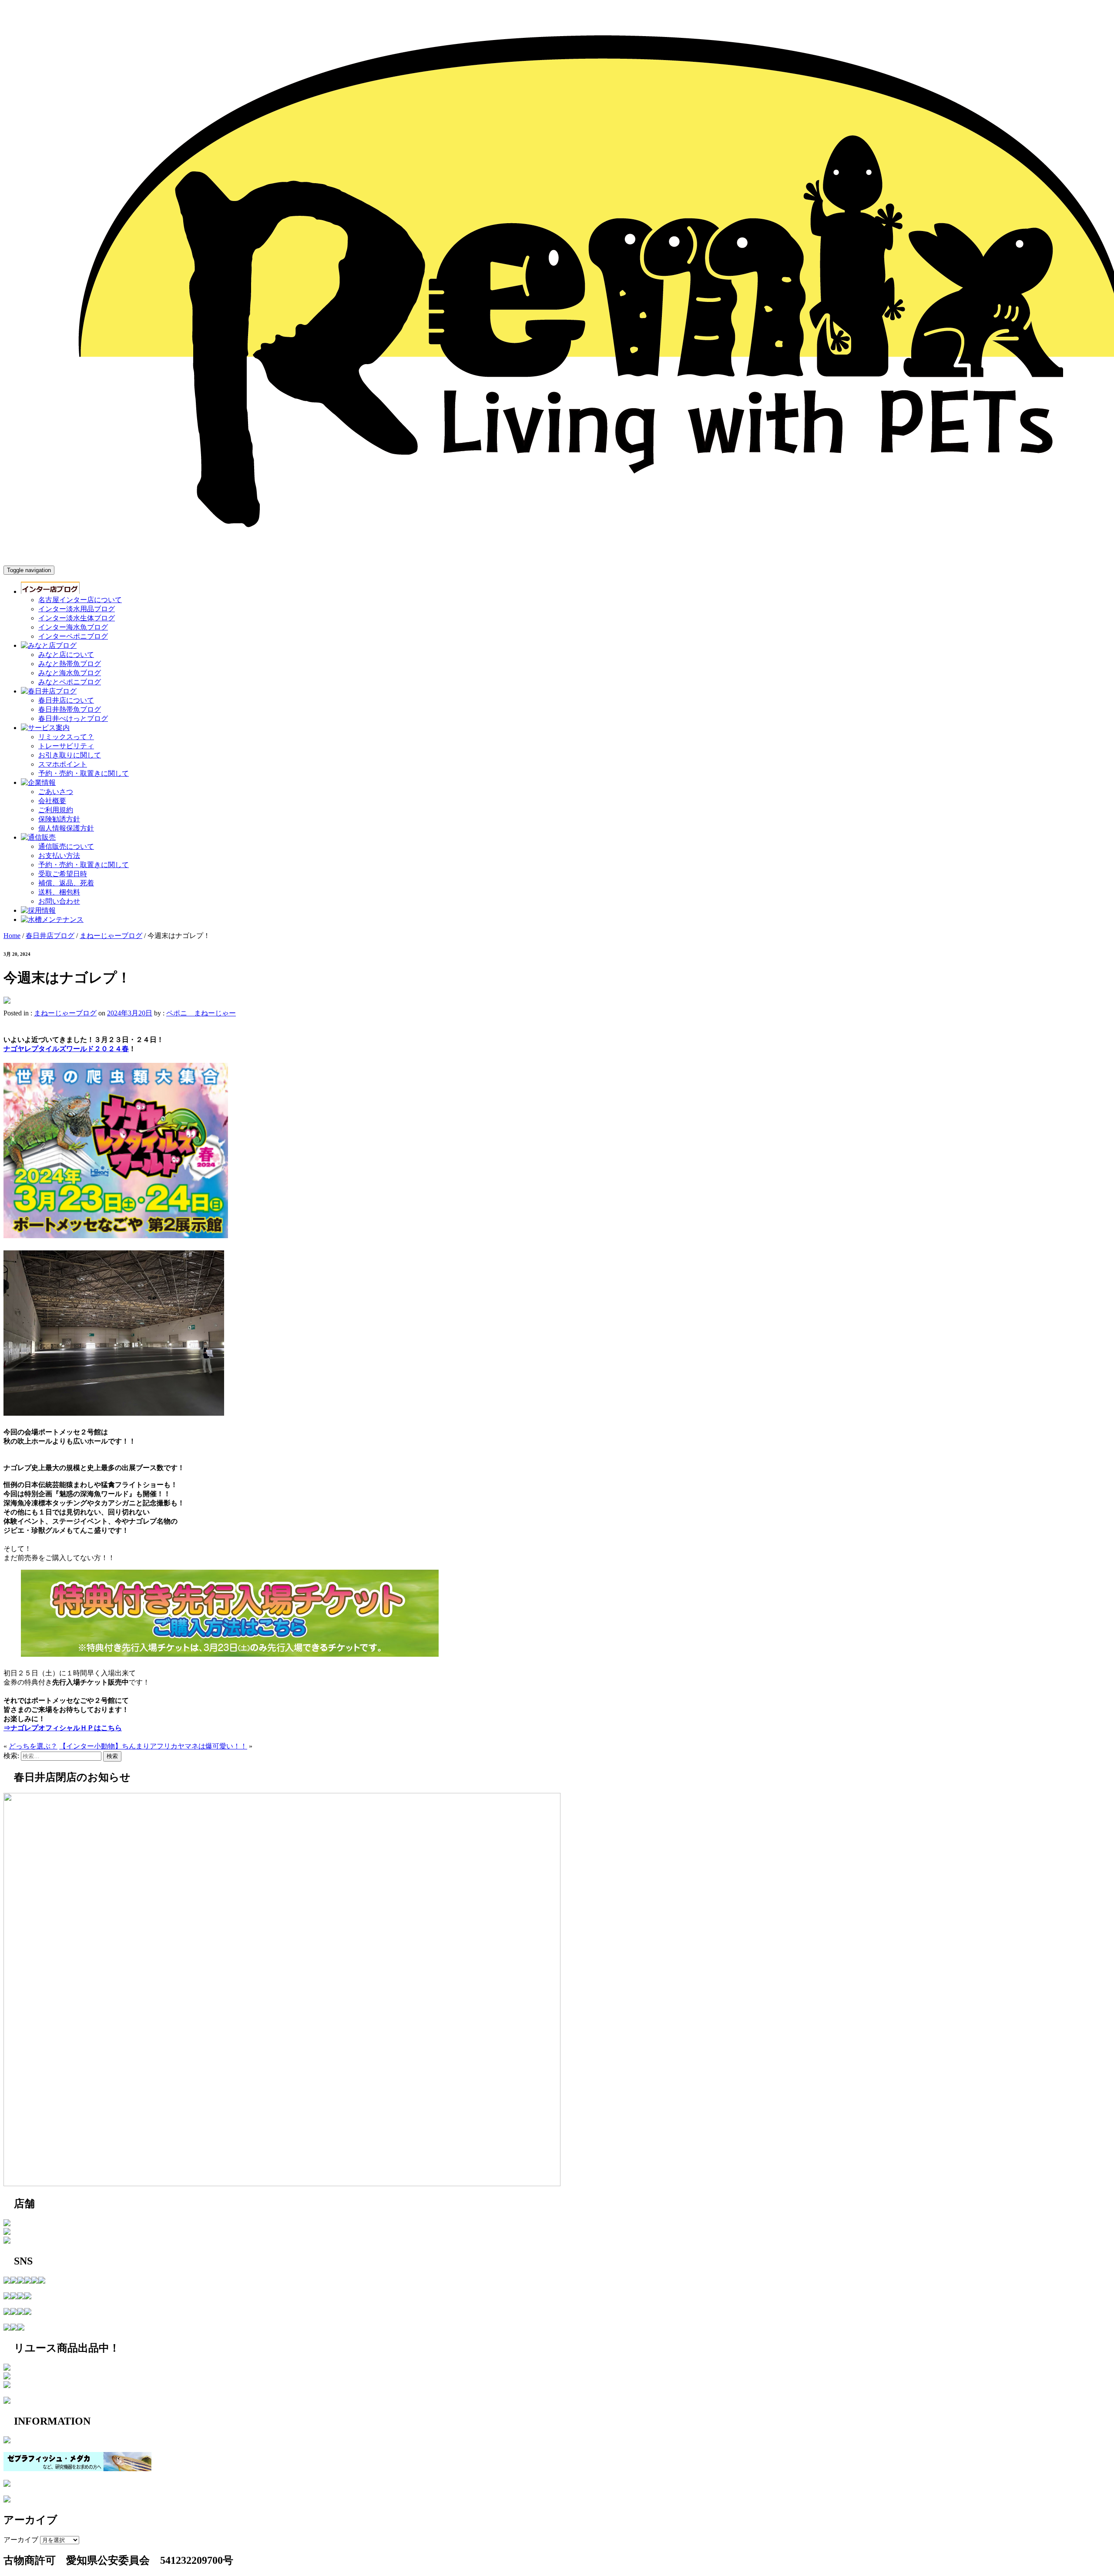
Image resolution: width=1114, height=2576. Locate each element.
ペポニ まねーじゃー (201, 1013)
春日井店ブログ (50, 936)
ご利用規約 (56, 810)
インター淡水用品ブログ (77, 609)
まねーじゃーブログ (111, 936)
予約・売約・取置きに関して (84, 773)
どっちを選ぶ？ (33, 1746)
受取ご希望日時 (63, 874)
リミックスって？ (66, 737)
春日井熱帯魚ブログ (70, 709)
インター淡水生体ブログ (77, 618)
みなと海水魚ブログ (70, 673)
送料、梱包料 (59, 892)
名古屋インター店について (80, 600)
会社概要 (52, 801)
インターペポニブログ (73, 636)
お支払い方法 (59, 856)
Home (12, 936)
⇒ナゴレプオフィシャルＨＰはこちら (63, 1728)
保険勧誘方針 (59, 819)
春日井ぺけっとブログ (73, 719)
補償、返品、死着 (66, 883)
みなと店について (66, 655)
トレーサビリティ (66, 746)
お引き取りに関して (70, 755)
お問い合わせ (59, 901)
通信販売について (66, 846)
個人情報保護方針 (66, 828)
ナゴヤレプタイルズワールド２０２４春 (66, 1049)
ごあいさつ (56, 792)
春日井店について (66, 700)
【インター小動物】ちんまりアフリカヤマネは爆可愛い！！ (153, 1746)
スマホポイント (63, 764)
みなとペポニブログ (70, 682)
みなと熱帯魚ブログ (70, 664)
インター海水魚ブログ (73, 627)
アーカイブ (21, 2540)
